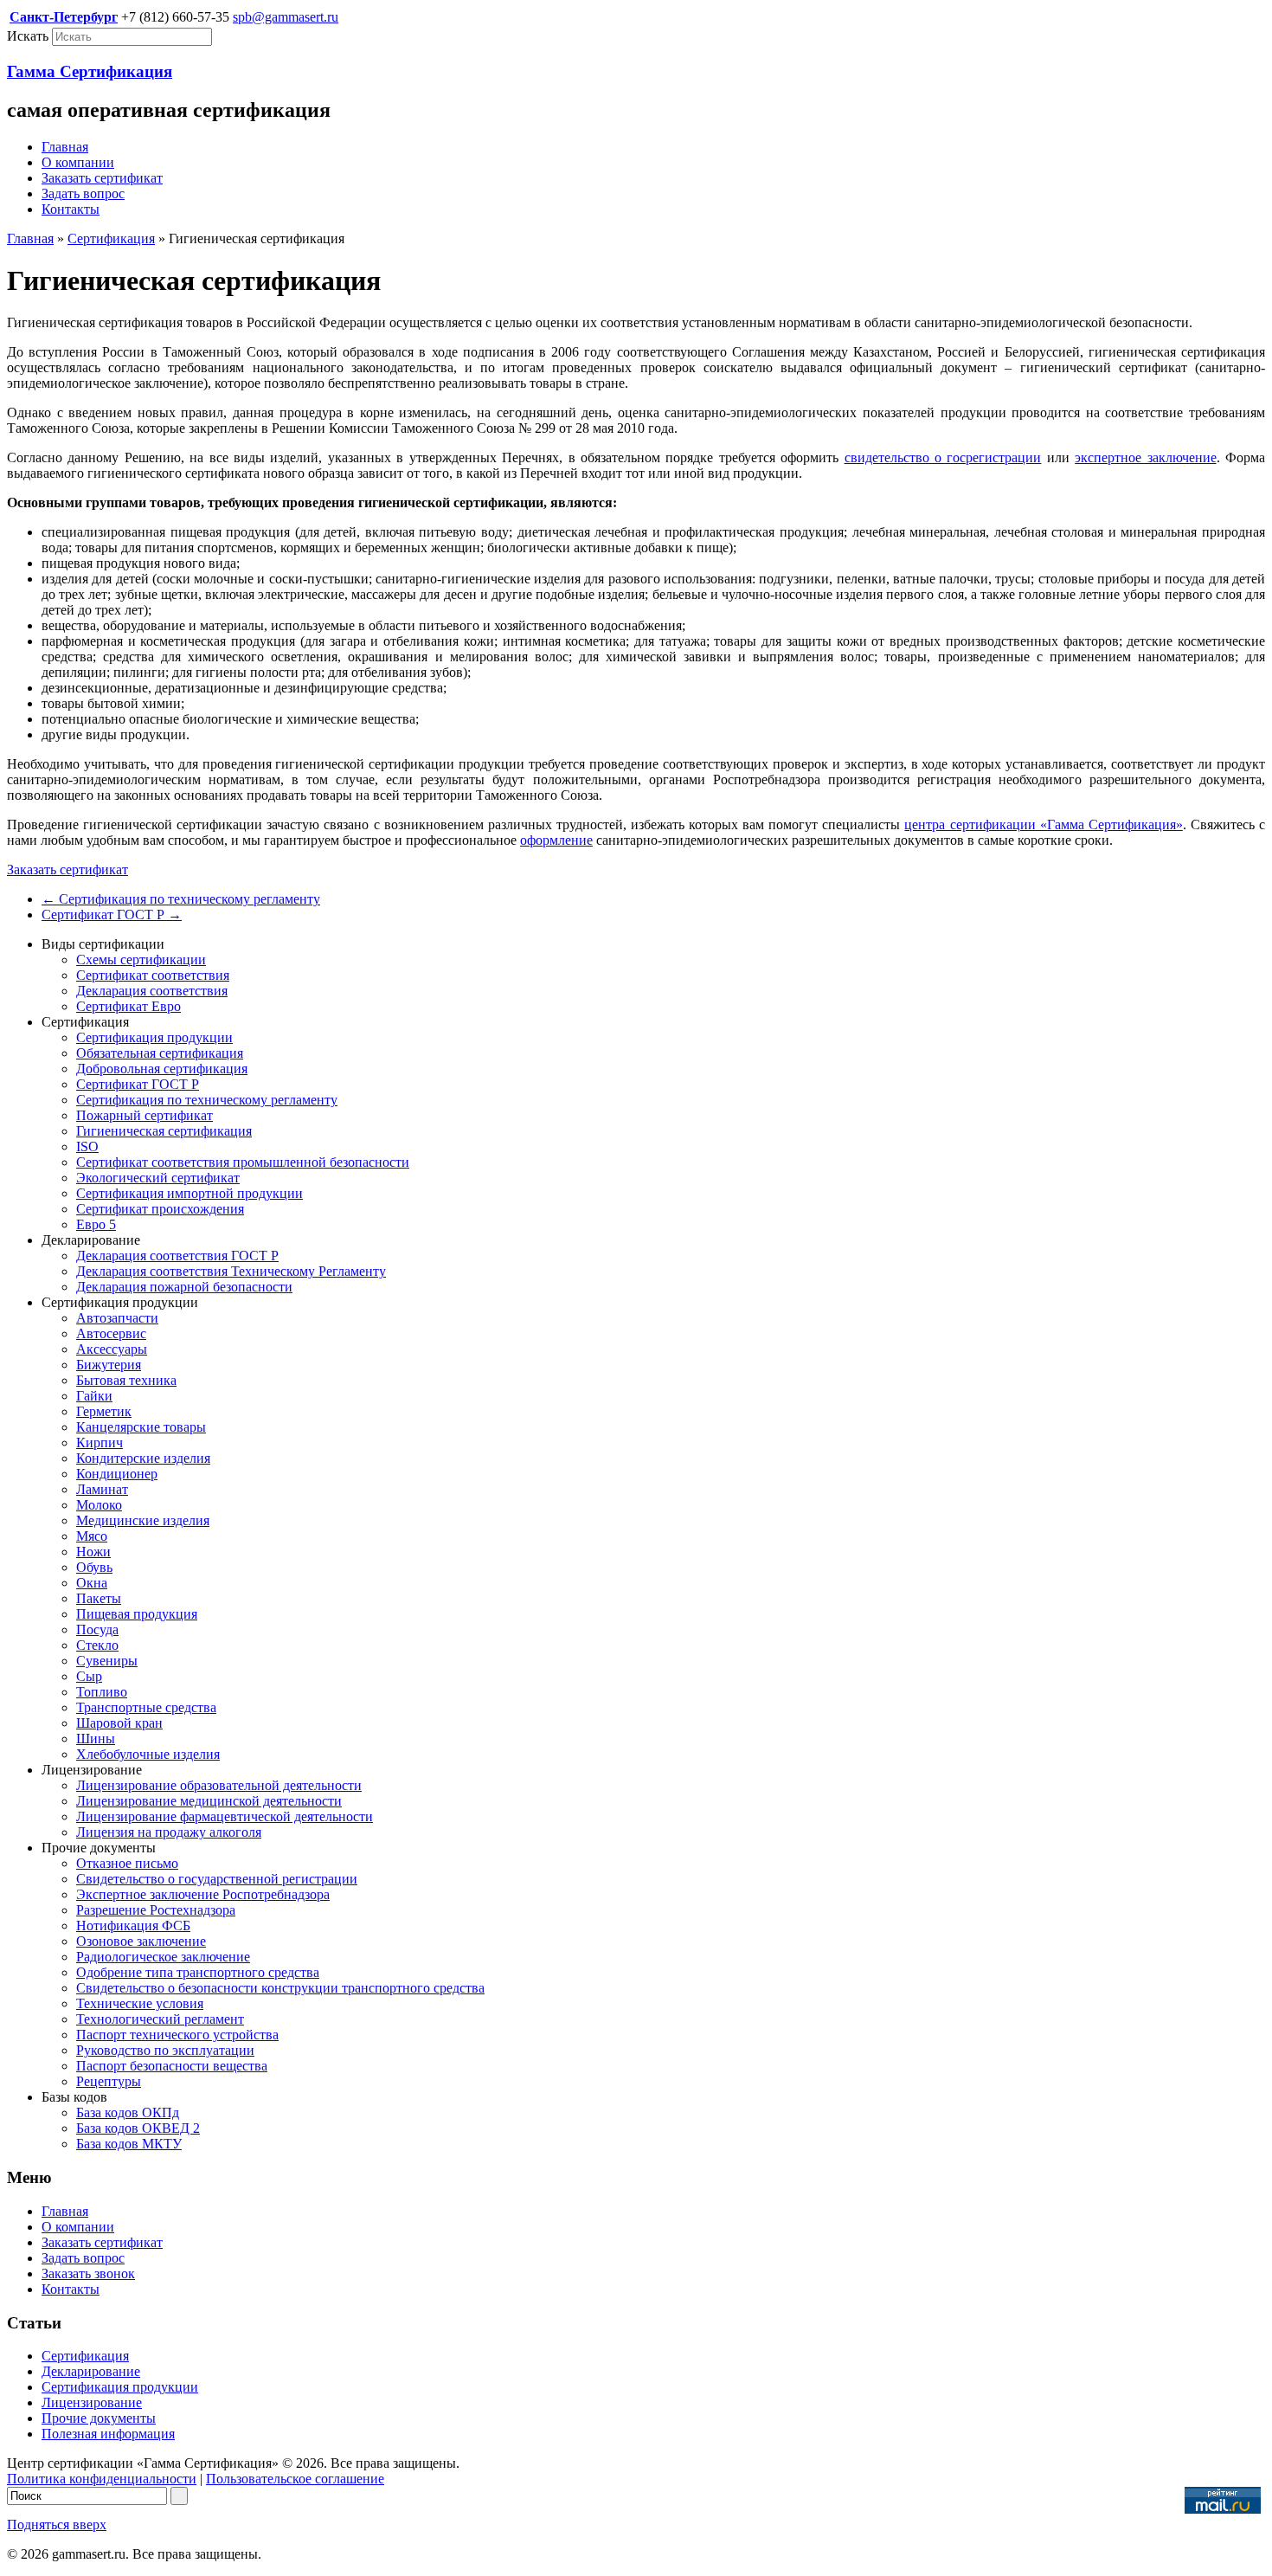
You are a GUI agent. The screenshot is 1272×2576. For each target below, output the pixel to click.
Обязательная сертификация (160, 1053)
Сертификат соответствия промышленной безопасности (243, 1162)
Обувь (94, 1567)
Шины (96, 1739)
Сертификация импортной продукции (190, 1193)
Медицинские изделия (143, 1520)
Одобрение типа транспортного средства (198, 1972)
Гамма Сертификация (90, 71)
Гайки (94, 1396)
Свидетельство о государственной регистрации (217, 1879)
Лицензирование (92, 2402)
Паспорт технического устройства (177, 2035)
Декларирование (91, 2371)
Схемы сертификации (141, 960)
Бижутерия (109, 1365)
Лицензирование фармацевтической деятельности (225, 1816)
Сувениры (107, 1661)
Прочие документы (99, 2418)
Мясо (92, 1536)
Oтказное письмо (127, 1863)
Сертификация (111, 238)
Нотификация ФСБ (133, 1926)
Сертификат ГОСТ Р (112, 914)
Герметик (104, 1411)
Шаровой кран (119, 1723)
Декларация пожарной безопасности (184, 1287)
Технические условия (140, 2003)
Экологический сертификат (158, 1178)
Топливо (102, 1692)
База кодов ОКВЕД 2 (138, 2128)
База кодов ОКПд (128, 2112)
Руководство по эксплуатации (165, 2050)
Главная (65, 147)
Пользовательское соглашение (295, 2479)
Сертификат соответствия (153, 975)
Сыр (89, 1676)
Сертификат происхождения (160, 1209)
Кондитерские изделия (143, 1458)
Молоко (99, 1505)
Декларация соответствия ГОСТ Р (177, 1256)
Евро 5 (96, 1224)
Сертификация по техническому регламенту (181, 899)
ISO (87, 1146)
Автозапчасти (117, 1318)
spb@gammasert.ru (286, 17)
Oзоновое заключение (141, 1941)
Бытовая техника (126, 1380)
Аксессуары (112, 1349)
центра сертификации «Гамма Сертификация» (1043, 824)
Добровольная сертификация (162, 1069)
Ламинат (102, 1489)
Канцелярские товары (141, 1427)
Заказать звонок (88, 2273)
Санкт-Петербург (64, 17)
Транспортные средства (146, 1707)
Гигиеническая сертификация (164, 1131)
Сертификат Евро (128, 1006)
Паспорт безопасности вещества (172, 2066)
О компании (78, 162)
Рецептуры (109, 2081)
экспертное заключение (1145, 457)
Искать (28, 36)
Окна (92, 1583)
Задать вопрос (83, 193)
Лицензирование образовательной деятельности (219, 1785)
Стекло (97, 1645)
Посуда (97, 1629)
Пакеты (99, 1598)
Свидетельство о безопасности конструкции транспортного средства (280, 1988)
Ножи (93, 1552)
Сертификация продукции (154, 1037)
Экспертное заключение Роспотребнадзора (203, 1894)
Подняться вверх (57, 2524)
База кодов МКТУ (129, 2144)
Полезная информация (108, 2434)
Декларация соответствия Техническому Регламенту (231, 1271)
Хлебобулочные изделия (148, 1754)
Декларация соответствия (152, 991)
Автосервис (111, 1333)
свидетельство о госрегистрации (943, 457)
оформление (556, 840)
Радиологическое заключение (163, 1957)
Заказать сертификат (102, 178)
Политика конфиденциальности (102, 2479)
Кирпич (100, 1443)
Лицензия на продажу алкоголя (169, 1832)
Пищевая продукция (137, 1614)
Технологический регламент (160, 2019)
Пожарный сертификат (145, 1115)
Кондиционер (117, 1474)
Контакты (71, 209)
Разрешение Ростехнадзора (156, 1910)
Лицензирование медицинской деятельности (209, 1801)
